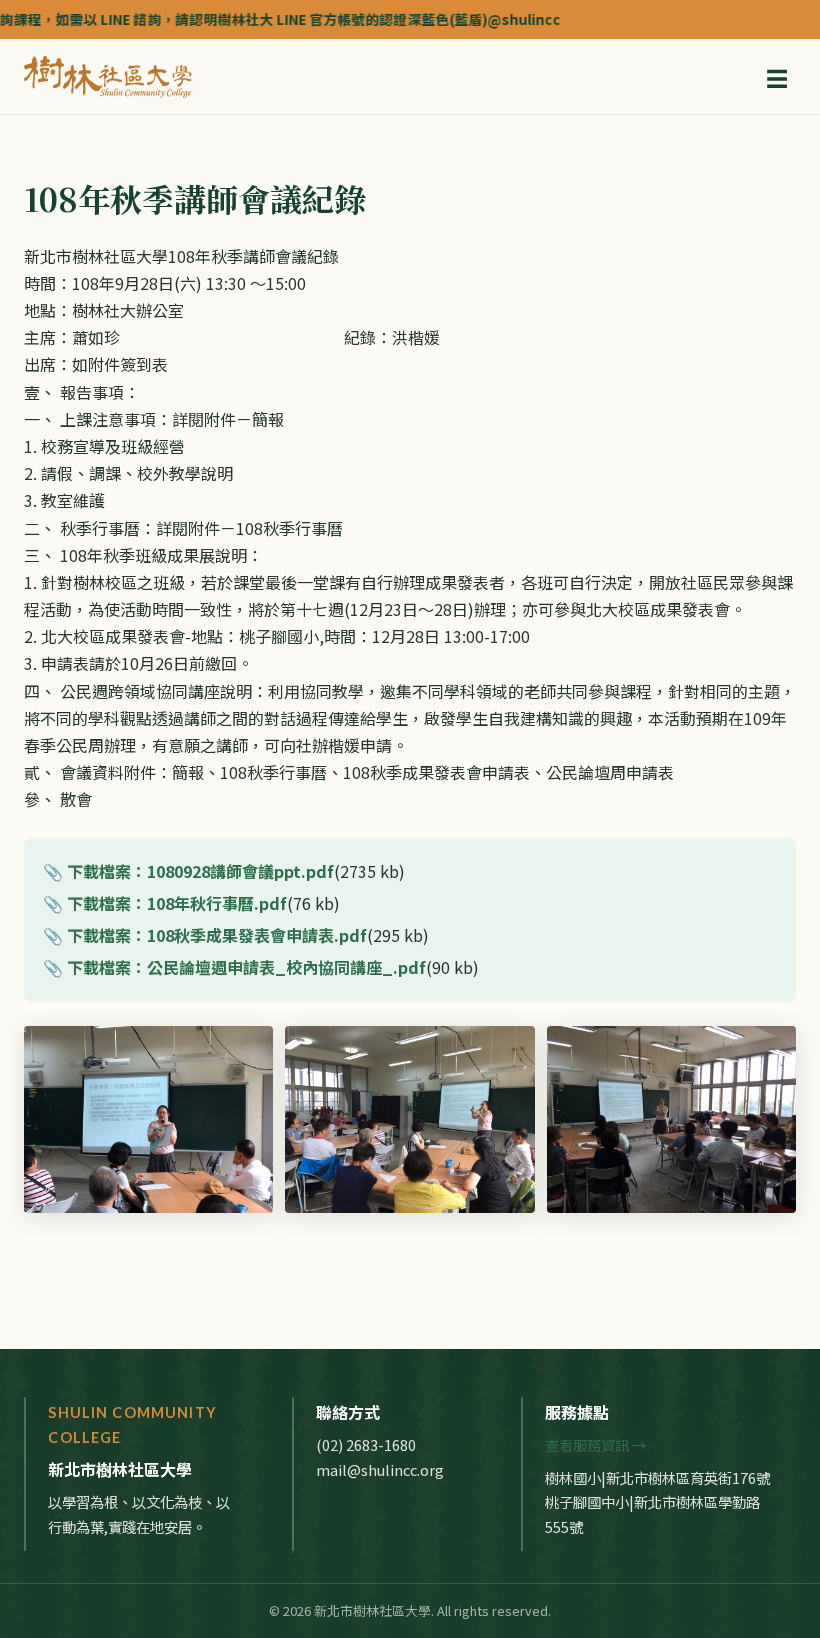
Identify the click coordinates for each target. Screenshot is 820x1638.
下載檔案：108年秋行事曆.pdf (177, 903)
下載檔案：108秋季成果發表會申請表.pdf (217, 935)
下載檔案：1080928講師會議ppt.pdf (200, 871)
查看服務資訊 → (595, 1444)
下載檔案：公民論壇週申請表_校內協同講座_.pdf (246, 967)
